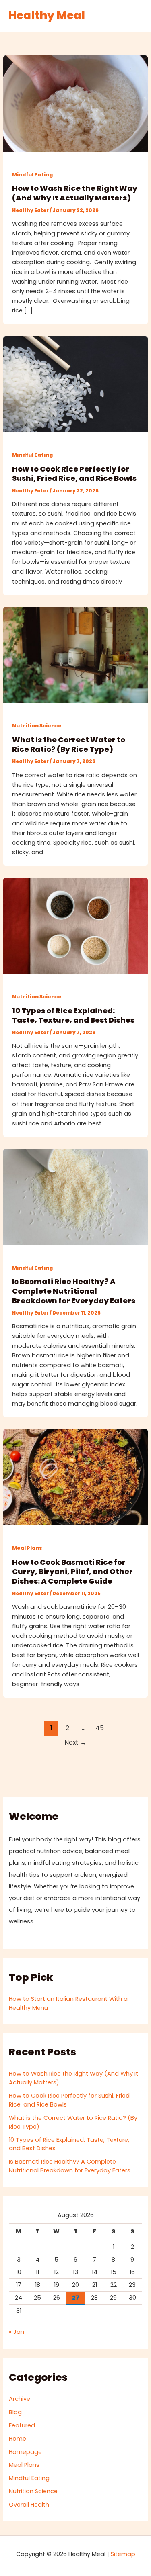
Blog (15, 2412)
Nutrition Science (37, 726)
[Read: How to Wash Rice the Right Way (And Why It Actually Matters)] (75, 103)
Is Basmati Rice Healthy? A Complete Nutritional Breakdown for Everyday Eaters (74, 1291)
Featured (22, 2425)
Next (75, 1742)
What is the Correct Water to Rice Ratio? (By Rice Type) (69, 744)
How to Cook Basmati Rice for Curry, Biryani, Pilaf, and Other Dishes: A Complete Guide (72, 1572)
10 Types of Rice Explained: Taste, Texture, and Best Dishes (73, 1015)
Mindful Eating (32, 175)
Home (18, 2439)
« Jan (17, 2332)
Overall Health (29, 2505)
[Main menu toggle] (134, 16)
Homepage (25, 2452)
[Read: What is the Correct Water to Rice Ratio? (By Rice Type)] (75, 655)
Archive (20, 2399)
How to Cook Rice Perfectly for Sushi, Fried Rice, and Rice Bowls (74, 474)
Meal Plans (27, 1548)
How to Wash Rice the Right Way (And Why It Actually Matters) (75, 193)
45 (100, 1728)
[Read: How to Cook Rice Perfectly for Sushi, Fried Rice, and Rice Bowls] (75, 384)
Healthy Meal (47, 15)
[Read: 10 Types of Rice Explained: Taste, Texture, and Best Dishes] (75, 925)
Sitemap (123, 2554)
